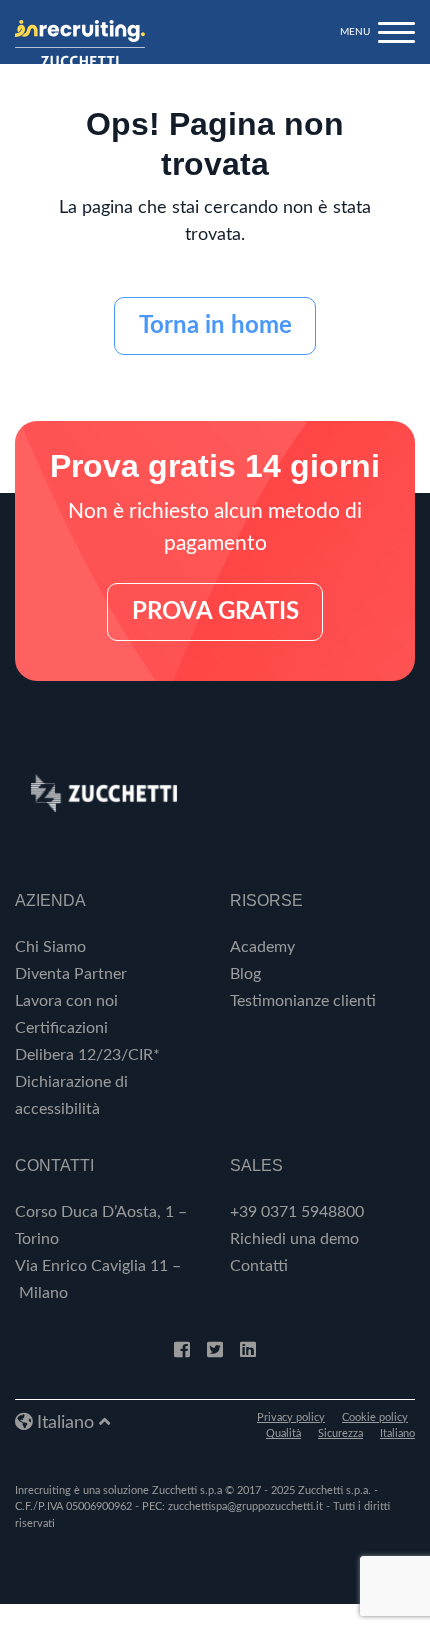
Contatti (259, 1266)
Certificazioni (61, 1028)
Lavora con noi (66, 1001)
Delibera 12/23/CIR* (87, 1055)
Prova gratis (215, 612)
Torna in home (215, 326)
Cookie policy (375, 1417)
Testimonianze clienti (303, 1001)
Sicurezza (340, 1433)
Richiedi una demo (294, 1239)
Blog (245, 974)
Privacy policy (291, 1417)
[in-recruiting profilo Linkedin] (248, 1351)
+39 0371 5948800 (297, 1212)
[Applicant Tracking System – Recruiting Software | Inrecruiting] (80, 43)
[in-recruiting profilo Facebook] (182, 1351)
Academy (262, 947)
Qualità (283, 1433)
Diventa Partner (71, 974)
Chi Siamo (50, 947)
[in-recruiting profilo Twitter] (215, 1351)
